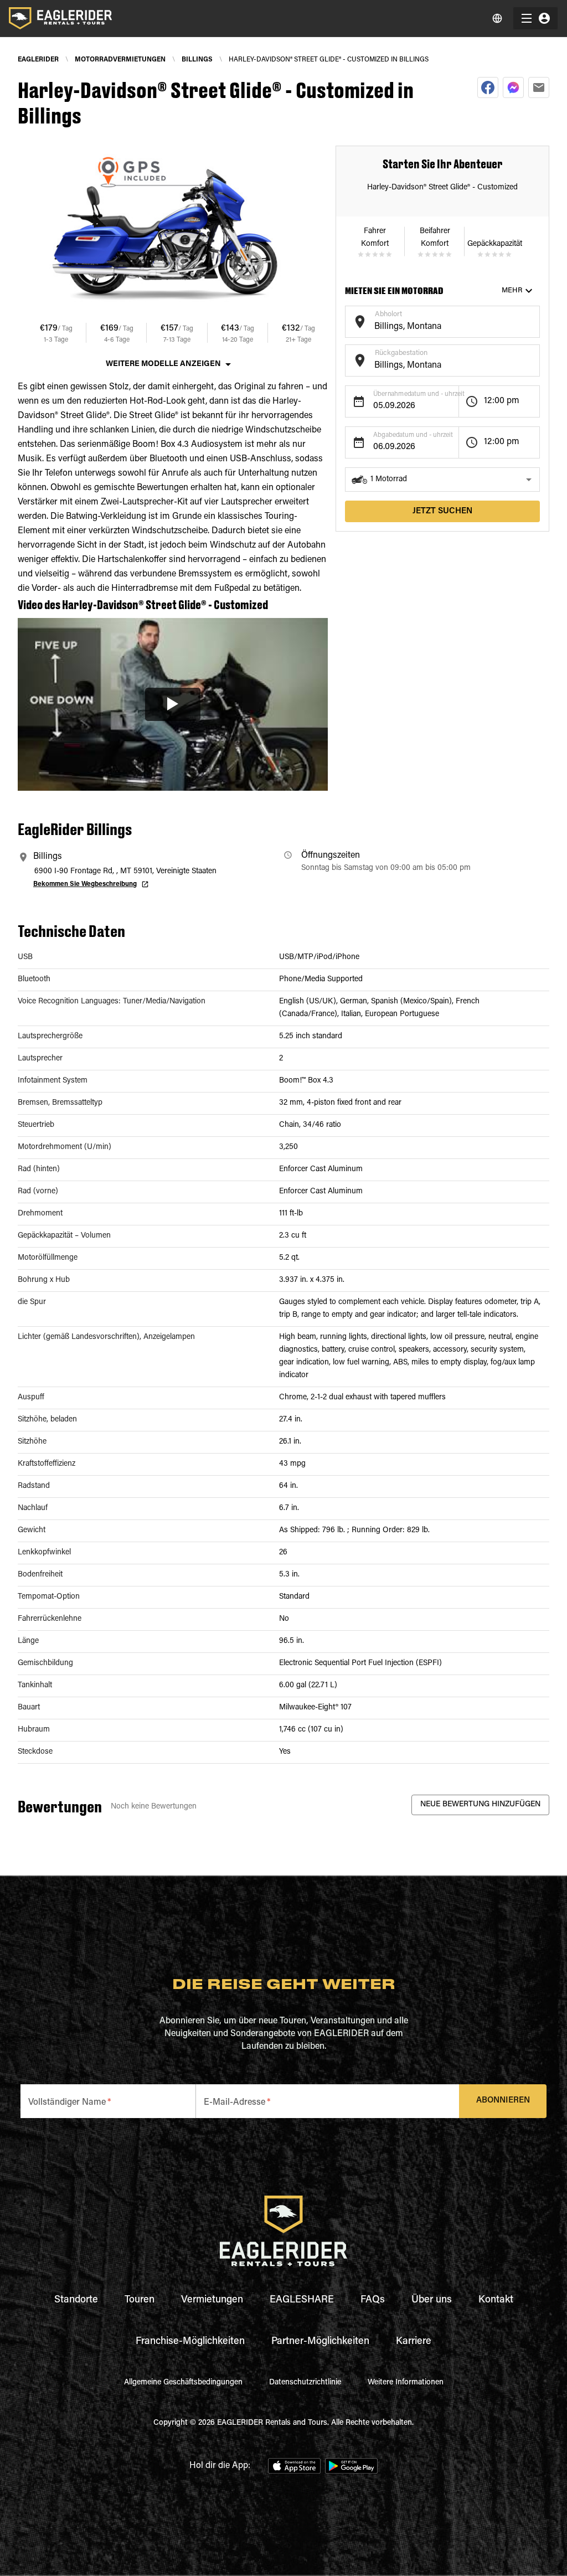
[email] (539, 87)
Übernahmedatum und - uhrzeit (419, 394)
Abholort (388, 314)
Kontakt (496, 2300)
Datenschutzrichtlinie (305, 2383)
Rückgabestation (401, 353)
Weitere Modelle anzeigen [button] (163, 364)
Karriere (414, 2342)
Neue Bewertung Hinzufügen (480, 1805)
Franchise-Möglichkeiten (190, 2342)
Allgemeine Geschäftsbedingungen (183, 2383)
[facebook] (488, 87)
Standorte (76, 2300)
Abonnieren (503, 2101)
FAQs (373, 2300)
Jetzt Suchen (442, 511)
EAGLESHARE (302, 2300)
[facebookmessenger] (513, 87)
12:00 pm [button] (502, 401)
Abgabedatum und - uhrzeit (413, 435)
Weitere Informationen (406, 2383)
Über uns (432, 2300)
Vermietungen (212, 2300)
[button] (442, 480)
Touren (140, 2300)
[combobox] (434, 327)
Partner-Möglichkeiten (320, 2342)
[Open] (534, 320)
